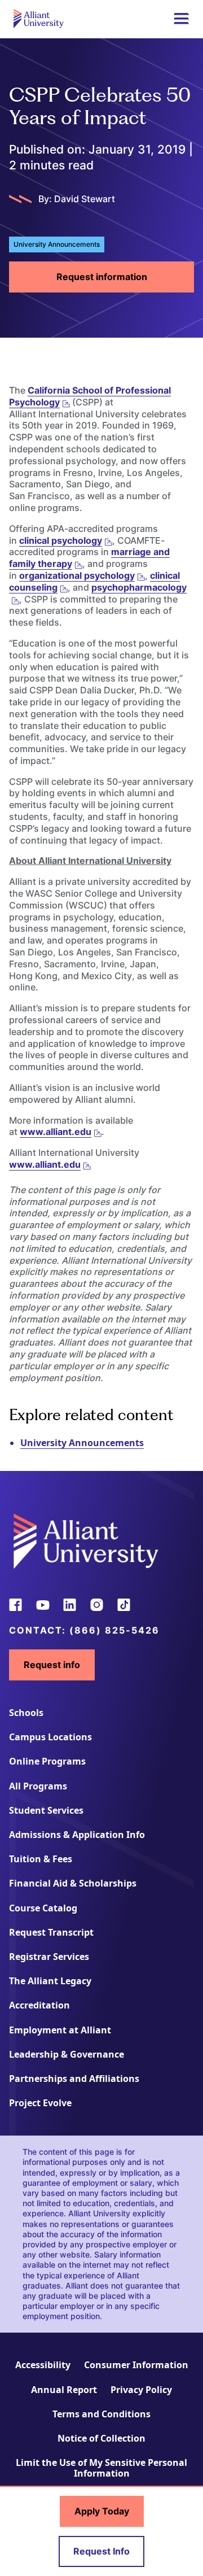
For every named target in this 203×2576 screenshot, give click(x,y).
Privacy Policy (141, 2390)
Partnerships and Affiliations (74, 2079)
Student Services (46, 1810)
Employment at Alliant (60, 2030)
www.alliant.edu (56, 1132)
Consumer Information (136, 2365)
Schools (26, 1713)
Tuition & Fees (41, 1859)
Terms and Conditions (101, 2414)
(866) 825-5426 (114, 1630)
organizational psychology (77, 575)
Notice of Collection (101, 2438)
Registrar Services (49, 1957)
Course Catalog (43, 1908)
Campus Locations (50, 1737)
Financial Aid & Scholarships (73, 1883)
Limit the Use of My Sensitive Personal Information (101, 2468)
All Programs (38, 1786)
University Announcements (82, 1443)
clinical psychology (61, 540)
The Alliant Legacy (50, 1981)
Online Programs (47, 1761)
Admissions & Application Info (77, 1835)
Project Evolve (40, 2103)
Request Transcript (51, 1932)
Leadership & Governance (67, 2054)
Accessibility (43, 2365)
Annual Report (64, 2390)
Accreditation (39, 2005)
